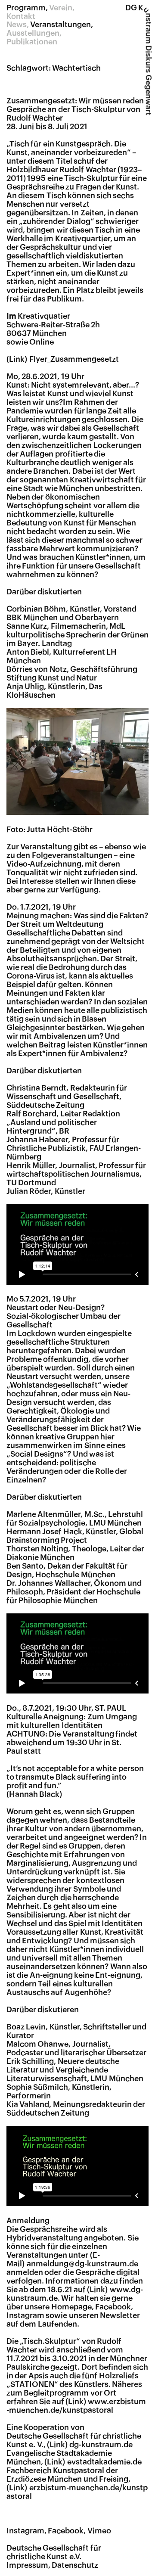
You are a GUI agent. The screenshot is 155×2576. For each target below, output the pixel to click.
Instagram (25, 2531)
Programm (26, 8)
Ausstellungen (33, 33)
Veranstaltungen (60, 25)
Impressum (27, 2565)
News (17, 25)
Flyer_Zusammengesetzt (74, 359)
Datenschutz (75, 2565)
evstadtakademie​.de (104, 2462)
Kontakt (21, 16)
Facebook (66, 2531)
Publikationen (32, 42)
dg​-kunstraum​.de (101, 2445)
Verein (61, 8)
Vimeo (99, 2531)
